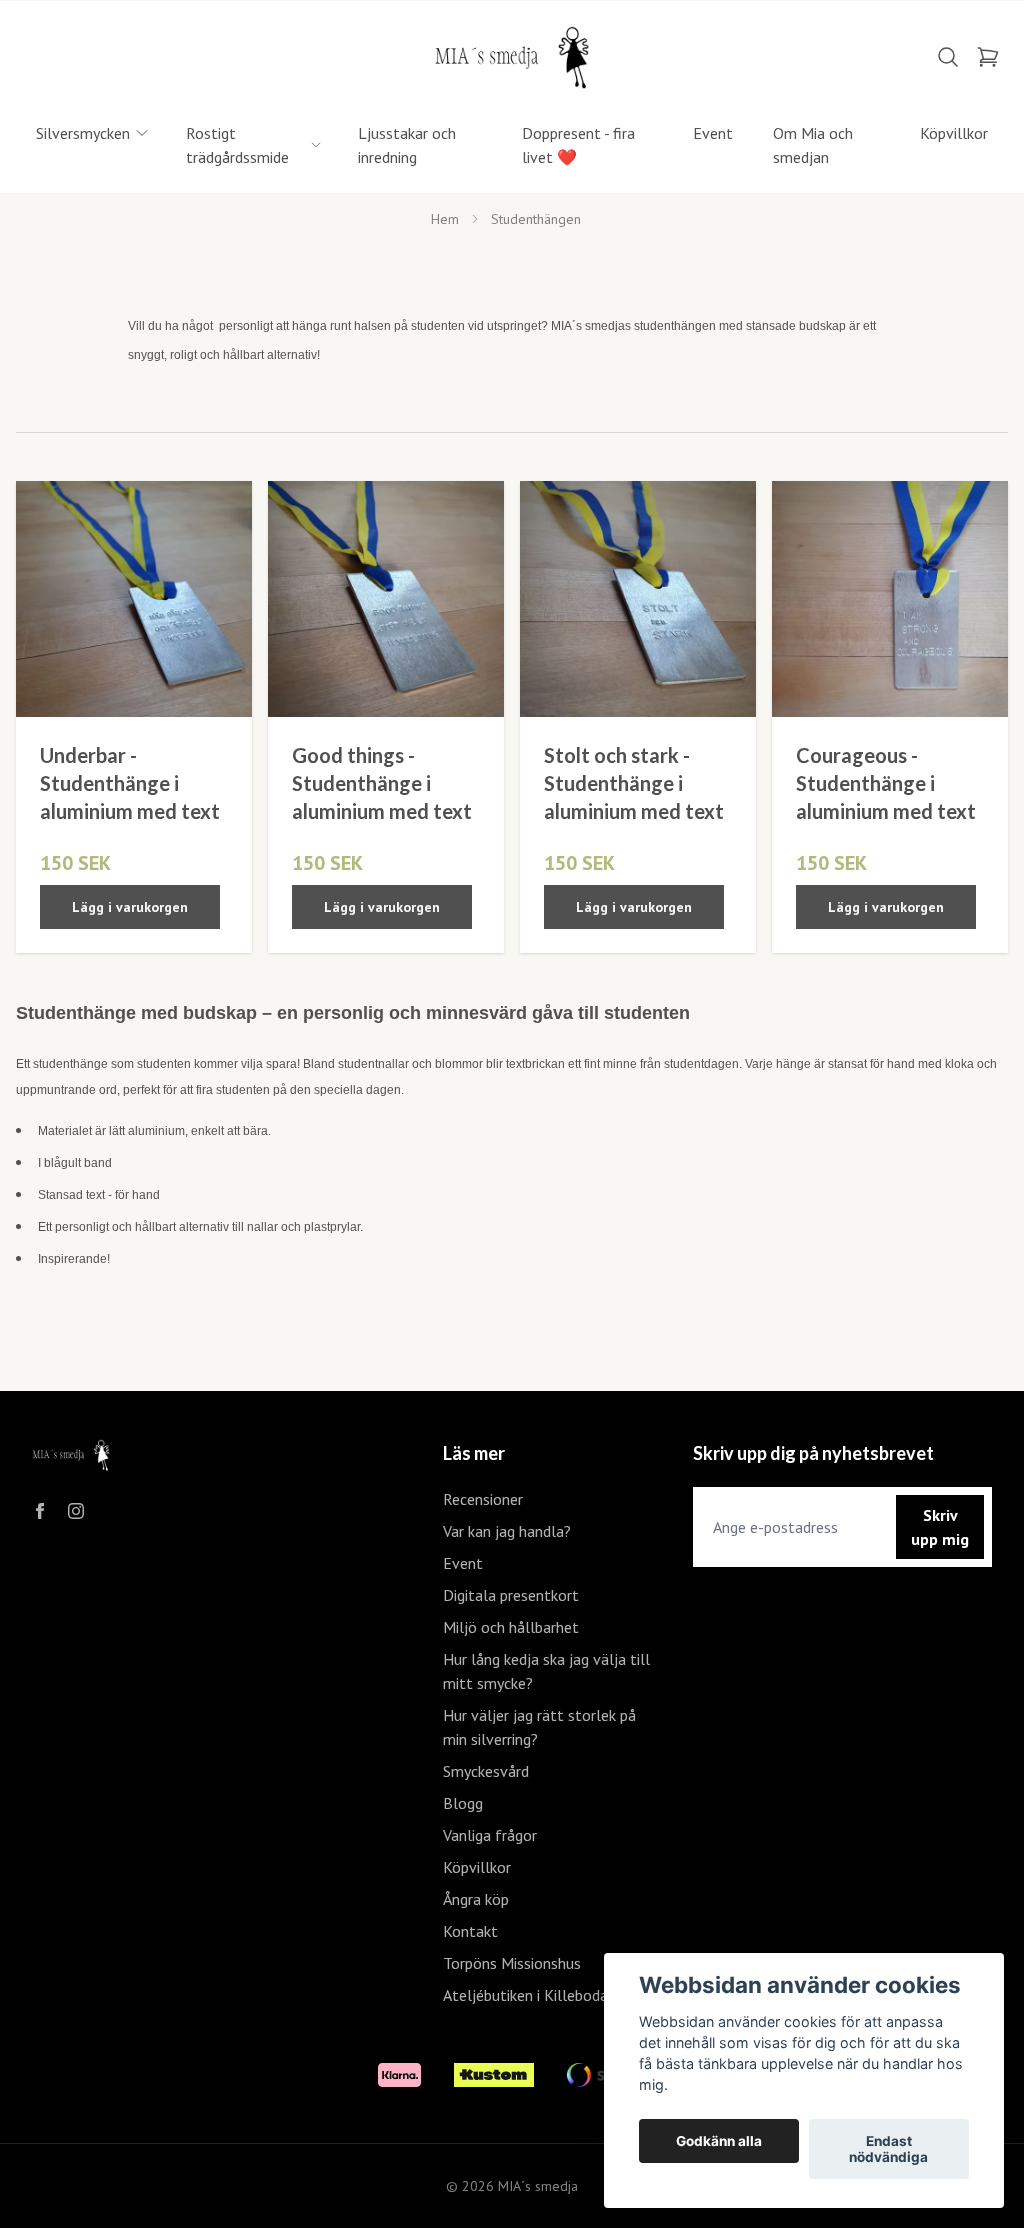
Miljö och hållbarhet (511, 1627)
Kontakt (470, 1931)
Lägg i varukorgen (130, 907)
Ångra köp (476, 1899)
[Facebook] (40, 1511)
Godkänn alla (719, 2141)
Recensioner (483, 1499)
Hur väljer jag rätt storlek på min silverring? (539, 1727)
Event (463, 1563)
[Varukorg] (988, 57)
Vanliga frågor (490, 1835)
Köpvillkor (477, 1867)
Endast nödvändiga (888, 2149)
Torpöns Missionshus (512, 1963)
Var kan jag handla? (507, 1531)
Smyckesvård (486, 1771)
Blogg (463, 1803)
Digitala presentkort (511, 1595)
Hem (445, 219)
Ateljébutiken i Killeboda (525, 1995)
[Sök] (948, 57)
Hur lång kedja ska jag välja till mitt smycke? (546, 1671)
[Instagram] (76, 1511)
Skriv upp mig (940, 1527)
